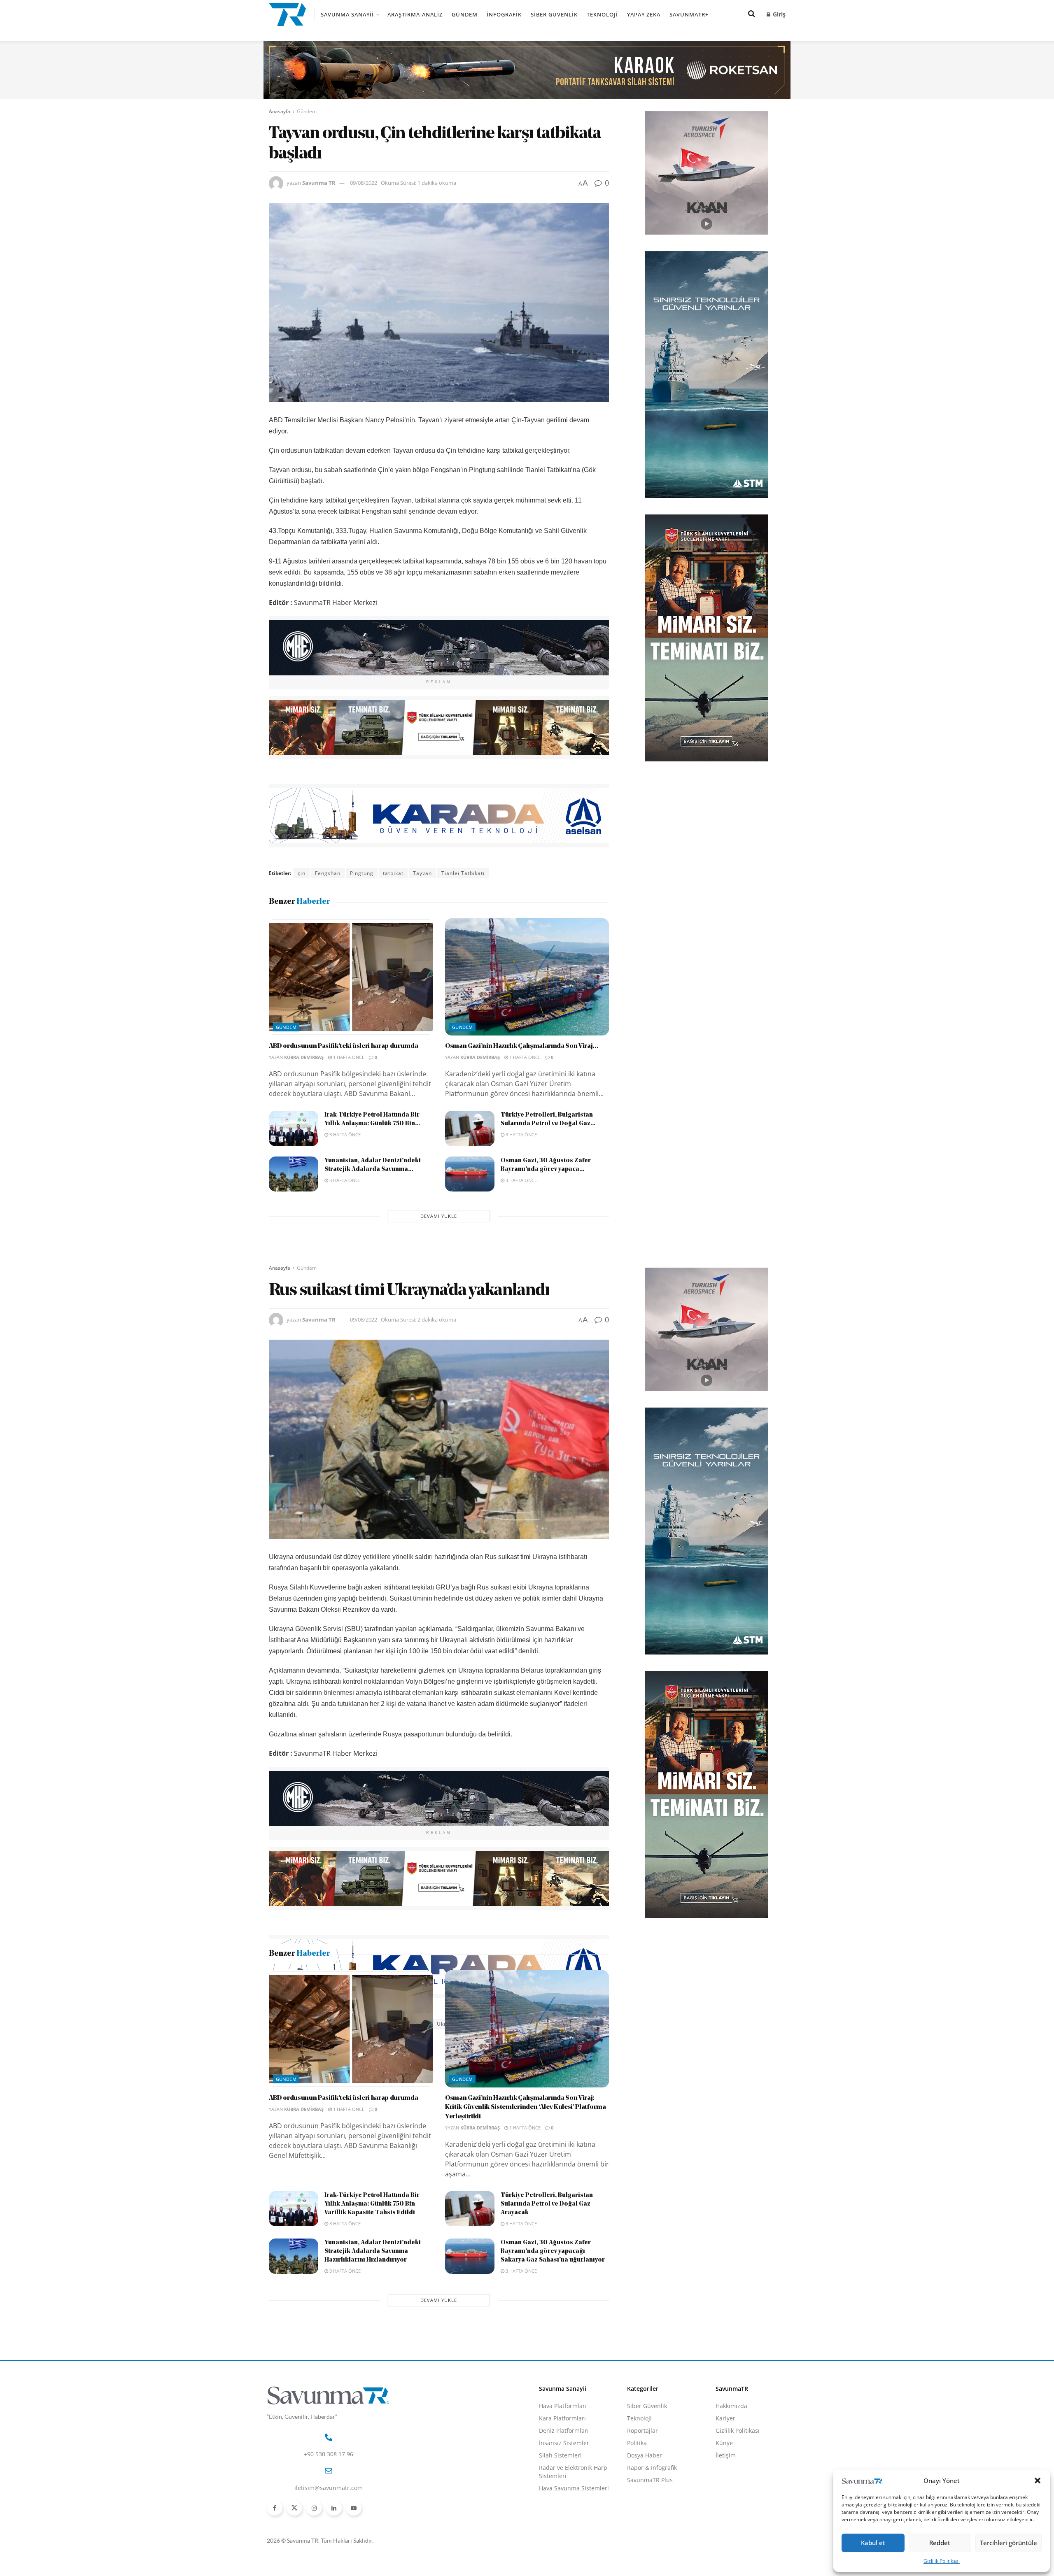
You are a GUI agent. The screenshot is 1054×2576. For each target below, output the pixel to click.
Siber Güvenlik (554, 14)
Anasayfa (280, 111)
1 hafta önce (348, 1057)
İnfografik (504, 14)
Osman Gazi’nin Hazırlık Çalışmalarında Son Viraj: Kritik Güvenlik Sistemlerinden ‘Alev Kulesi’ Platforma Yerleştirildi (526, 2206)
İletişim (726, 2554)
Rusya (358, 2024)
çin (302, 873)
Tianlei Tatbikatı (463, 873)
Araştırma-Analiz (415, 14)
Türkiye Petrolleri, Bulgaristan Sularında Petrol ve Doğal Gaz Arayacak (547, 2303)
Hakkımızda (731, 2505)
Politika (637, 2542)
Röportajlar (642, 2529)
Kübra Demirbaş (304, 1057)
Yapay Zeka (644, 14)
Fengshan (328, 873)
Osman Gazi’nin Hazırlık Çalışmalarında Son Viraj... (522, 1046)
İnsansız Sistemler (564, 2542)
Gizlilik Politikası (942, 2561)
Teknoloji (602, 14)
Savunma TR (319, 183)
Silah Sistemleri (560, 2554)
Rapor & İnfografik (652, 2566)
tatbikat (393, 873)
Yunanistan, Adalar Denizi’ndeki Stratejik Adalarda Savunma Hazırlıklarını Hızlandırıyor (373, 2350)
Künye (724, 2542)
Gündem (465, 14)
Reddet (940, 2543)
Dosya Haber (645, 2554)
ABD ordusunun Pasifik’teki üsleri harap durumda (344, 1046)
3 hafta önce (344, 1134)
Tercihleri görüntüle (1009, 2543)
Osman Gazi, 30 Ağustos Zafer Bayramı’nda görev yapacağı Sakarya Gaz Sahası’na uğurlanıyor (553, 2350)
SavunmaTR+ (689, 14)
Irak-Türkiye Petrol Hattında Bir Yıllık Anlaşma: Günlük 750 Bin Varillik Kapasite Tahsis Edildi (372, 2303)
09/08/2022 (364, 183)
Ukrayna (448, 2024)
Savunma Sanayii (347, 14)
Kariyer (725, 2517)
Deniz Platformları (564, 2529)
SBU (381, 2024)
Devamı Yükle (439, 1216)
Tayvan (422, 873)
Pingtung (362, 873)
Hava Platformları (563, 2505)
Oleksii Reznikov (319, 2024)
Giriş (778, 14)
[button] (1038, 2481)
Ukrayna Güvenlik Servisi (502, 2024)
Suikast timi (412, 2024)
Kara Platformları (562, 2517)
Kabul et (873, 2543)
